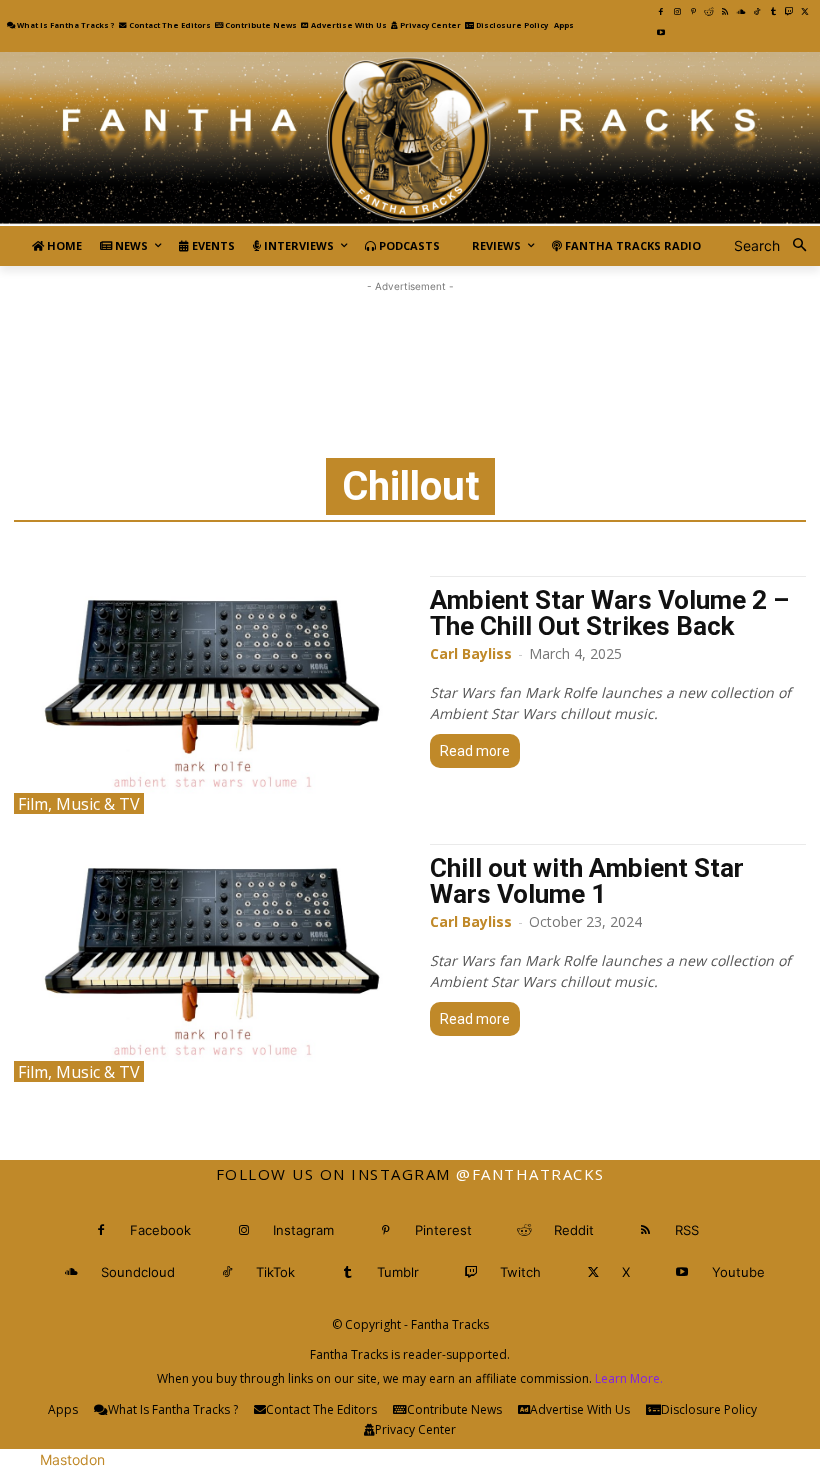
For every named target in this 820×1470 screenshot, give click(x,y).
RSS (687, 1230)
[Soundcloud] (741, 12)
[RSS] (725, 12)
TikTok (275, 1272)
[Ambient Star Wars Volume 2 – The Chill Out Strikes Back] (212, 695)
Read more (475, 751)
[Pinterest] (693, 12)
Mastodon (72, 1459)
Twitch (520, 1272)
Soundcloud (138, 1272)
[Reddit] (709, 12)
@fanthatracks (530, 1174)
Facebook (160, 1230)
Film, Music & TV (79, 803)
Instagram (303, 1230)
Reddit (574, 1230)
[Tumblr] (773, 12)
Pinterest (443, 1230)
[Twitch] (789, 12)
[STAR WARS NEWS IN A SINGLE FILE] (410, 139)
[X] (805, 12)
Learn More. (629, 1378)
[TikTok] (757, 12)
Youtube (738, 1272)
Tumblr (398, 1272)
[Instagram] (677, 12)
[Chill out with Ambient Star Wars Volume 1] (212, 963)
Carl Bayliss (471, 653)
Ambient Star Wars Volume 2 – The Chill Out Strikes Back (609, 613)
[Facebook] (661, 12)
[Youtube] (661, 33)
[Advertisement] (410, 342)
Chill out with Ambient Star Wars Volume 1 (587, 881)
